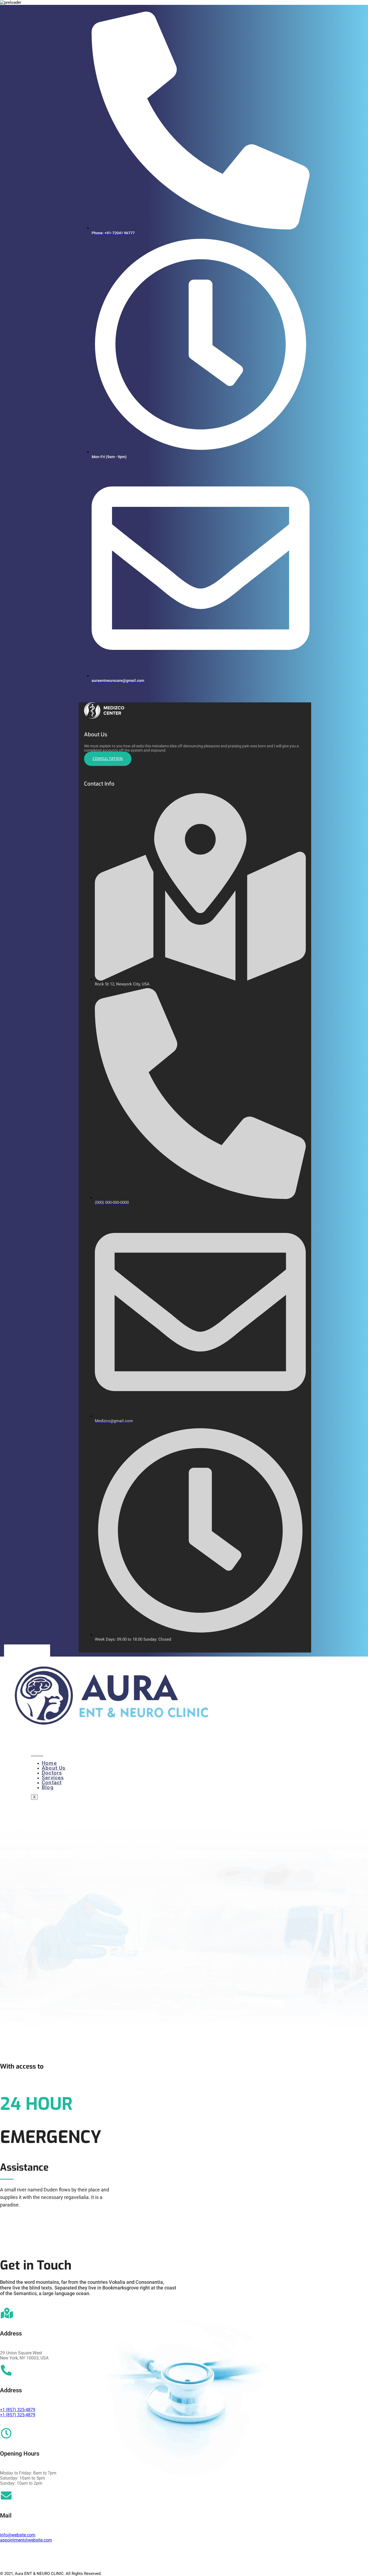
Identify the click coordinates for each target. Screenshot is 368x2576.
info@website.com (18, 2535)
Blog (48, 1787)
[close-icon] (81, 700)
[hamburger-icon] (37, 1756)
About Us (54, 1768)
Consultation (108, 759)
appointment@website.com (26, 2540)
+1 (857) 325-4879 (18, 2410)
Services (53, 1778)
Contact (52, 1782)
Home (49, 1763)
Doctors (52, 1773)
